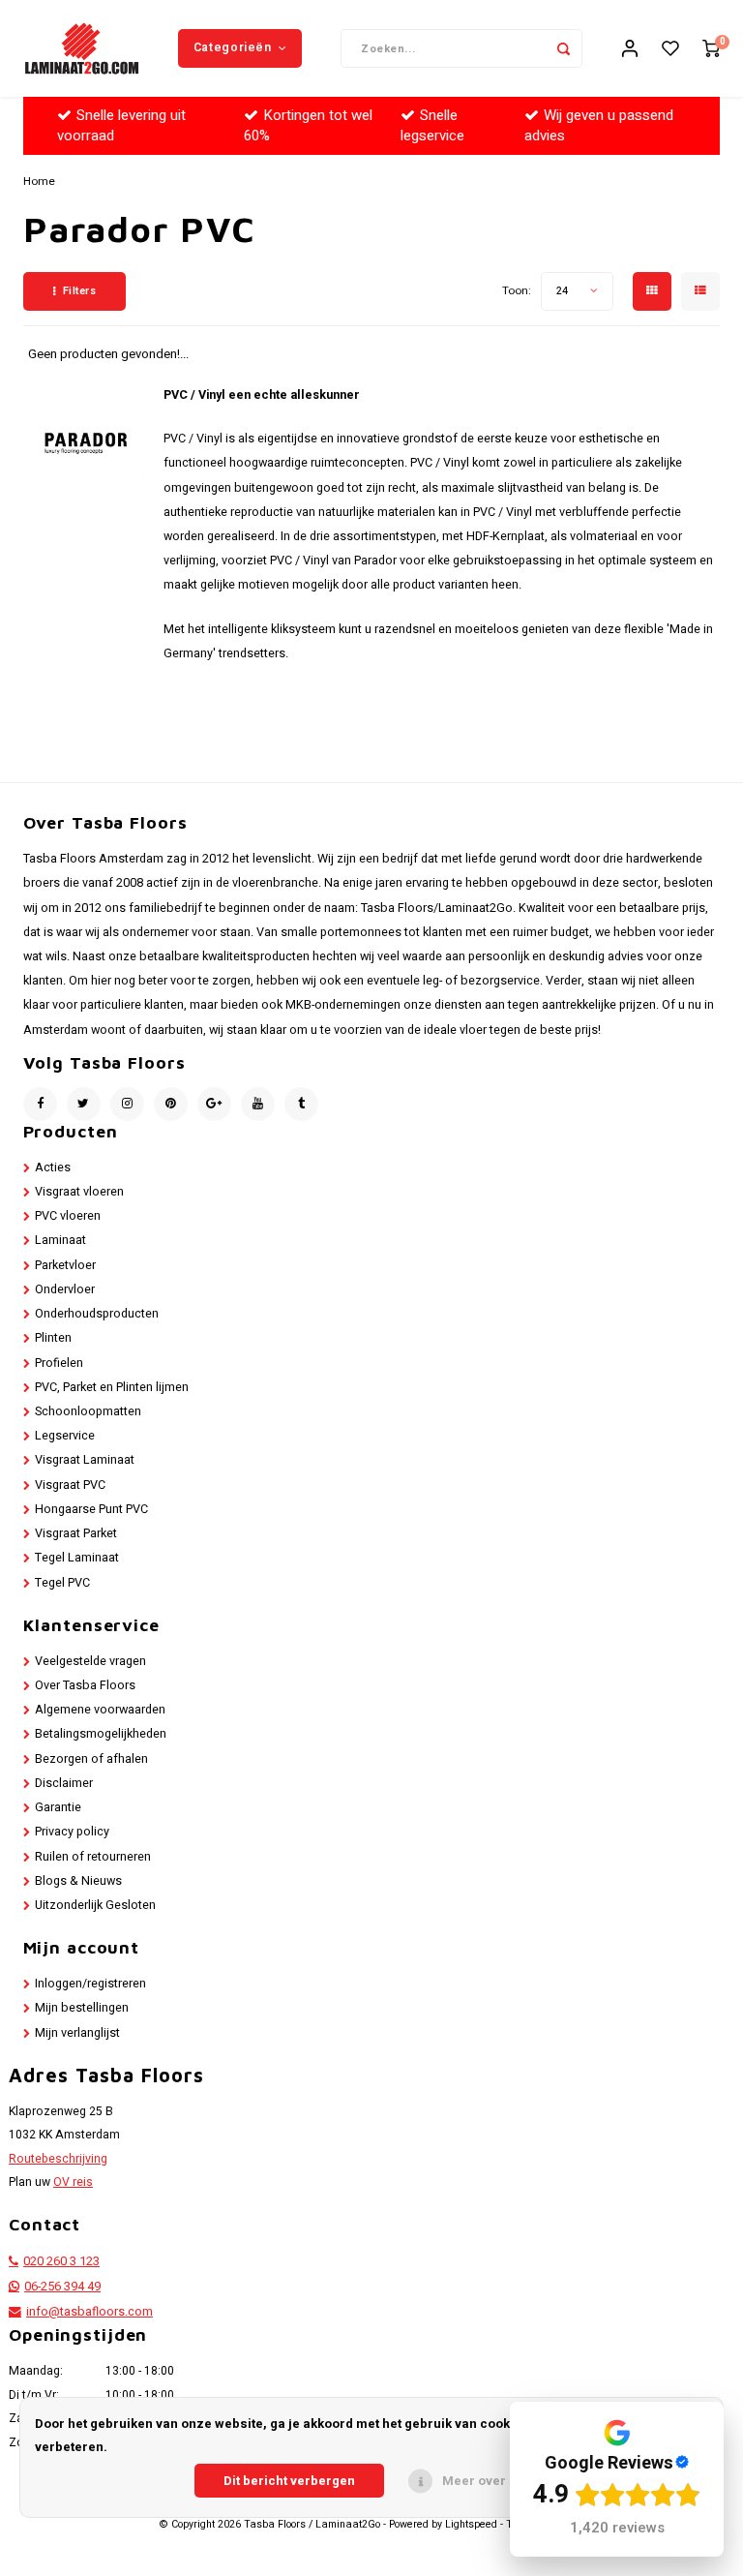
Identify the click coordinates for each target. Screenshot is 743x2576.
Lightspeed (471, 2525)
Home (39, 182)
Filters (80, 291)
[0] (711, 49)
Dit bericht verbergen (289, 2481)
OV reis (73, 2182)
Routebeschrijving (58, 2159)
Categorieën (233, 47)
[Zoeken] (563, 48)
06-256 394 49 (62, 2287)
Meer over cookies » (505, 2481)
